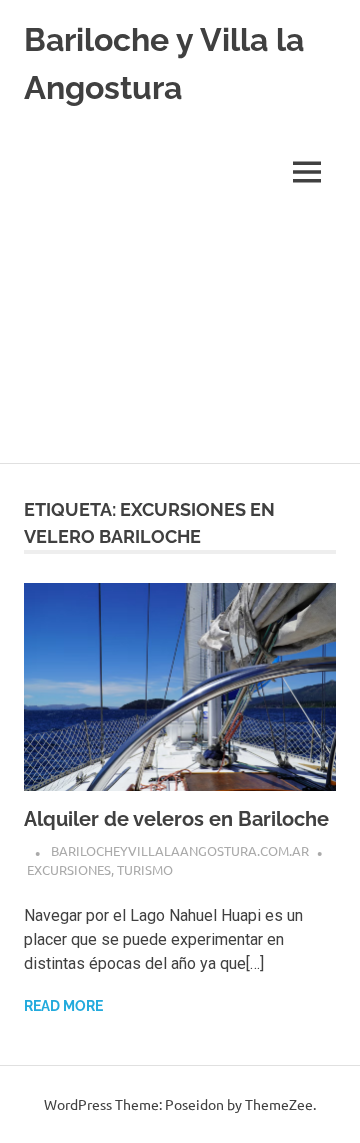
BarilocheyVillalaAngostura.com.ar (180, 850)
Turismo (145, 869)
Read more (63, 1006)
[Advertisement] (180, 339)
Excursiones (69, 869)
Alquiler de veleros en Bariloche (176, 819)
